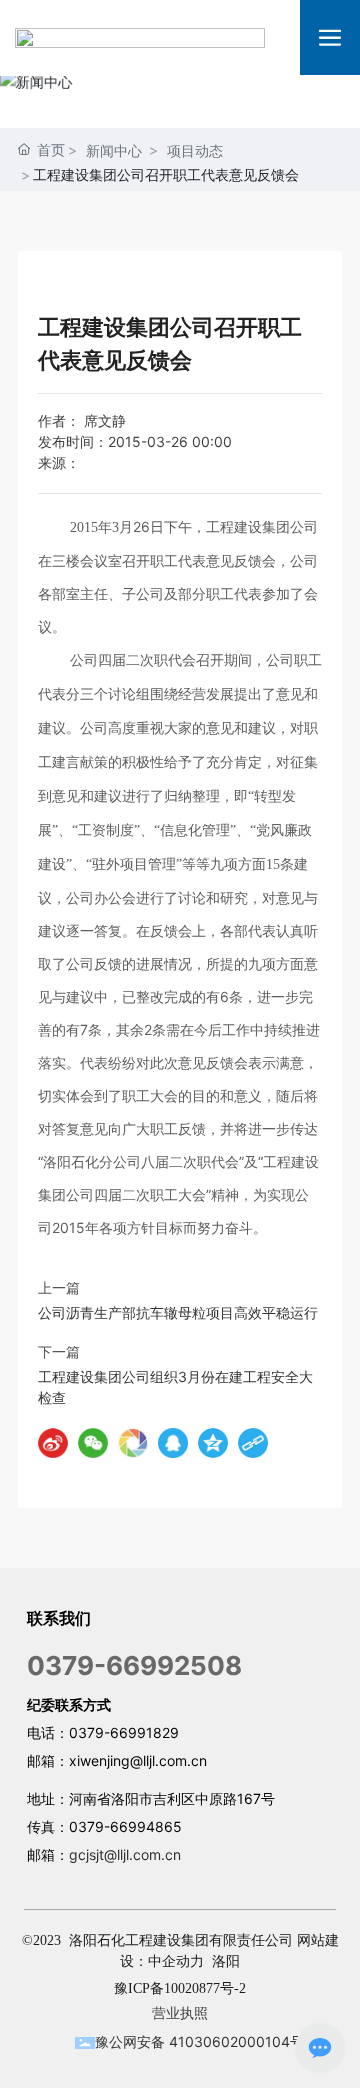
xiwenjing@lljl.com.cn (138, 1760)
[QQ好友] (173, 1443)
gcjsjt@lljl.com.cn (125, 1854)
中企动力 (176, 1961)
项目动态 (195, 150)
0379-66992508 (134, 1665)
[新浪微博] (53, 1443)
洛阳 (226, 1961)
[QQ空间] (213, 1443)
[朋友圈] (133, 1443)
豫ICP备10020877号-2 (180, 1988)
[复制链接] (253, 1443)
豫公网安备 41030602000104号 (199, 2041)
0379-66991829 (124, 1732)
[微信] (93, 1443)
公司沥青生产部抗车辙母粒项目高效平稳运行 (178, 1312)
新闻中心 (114, 150)
